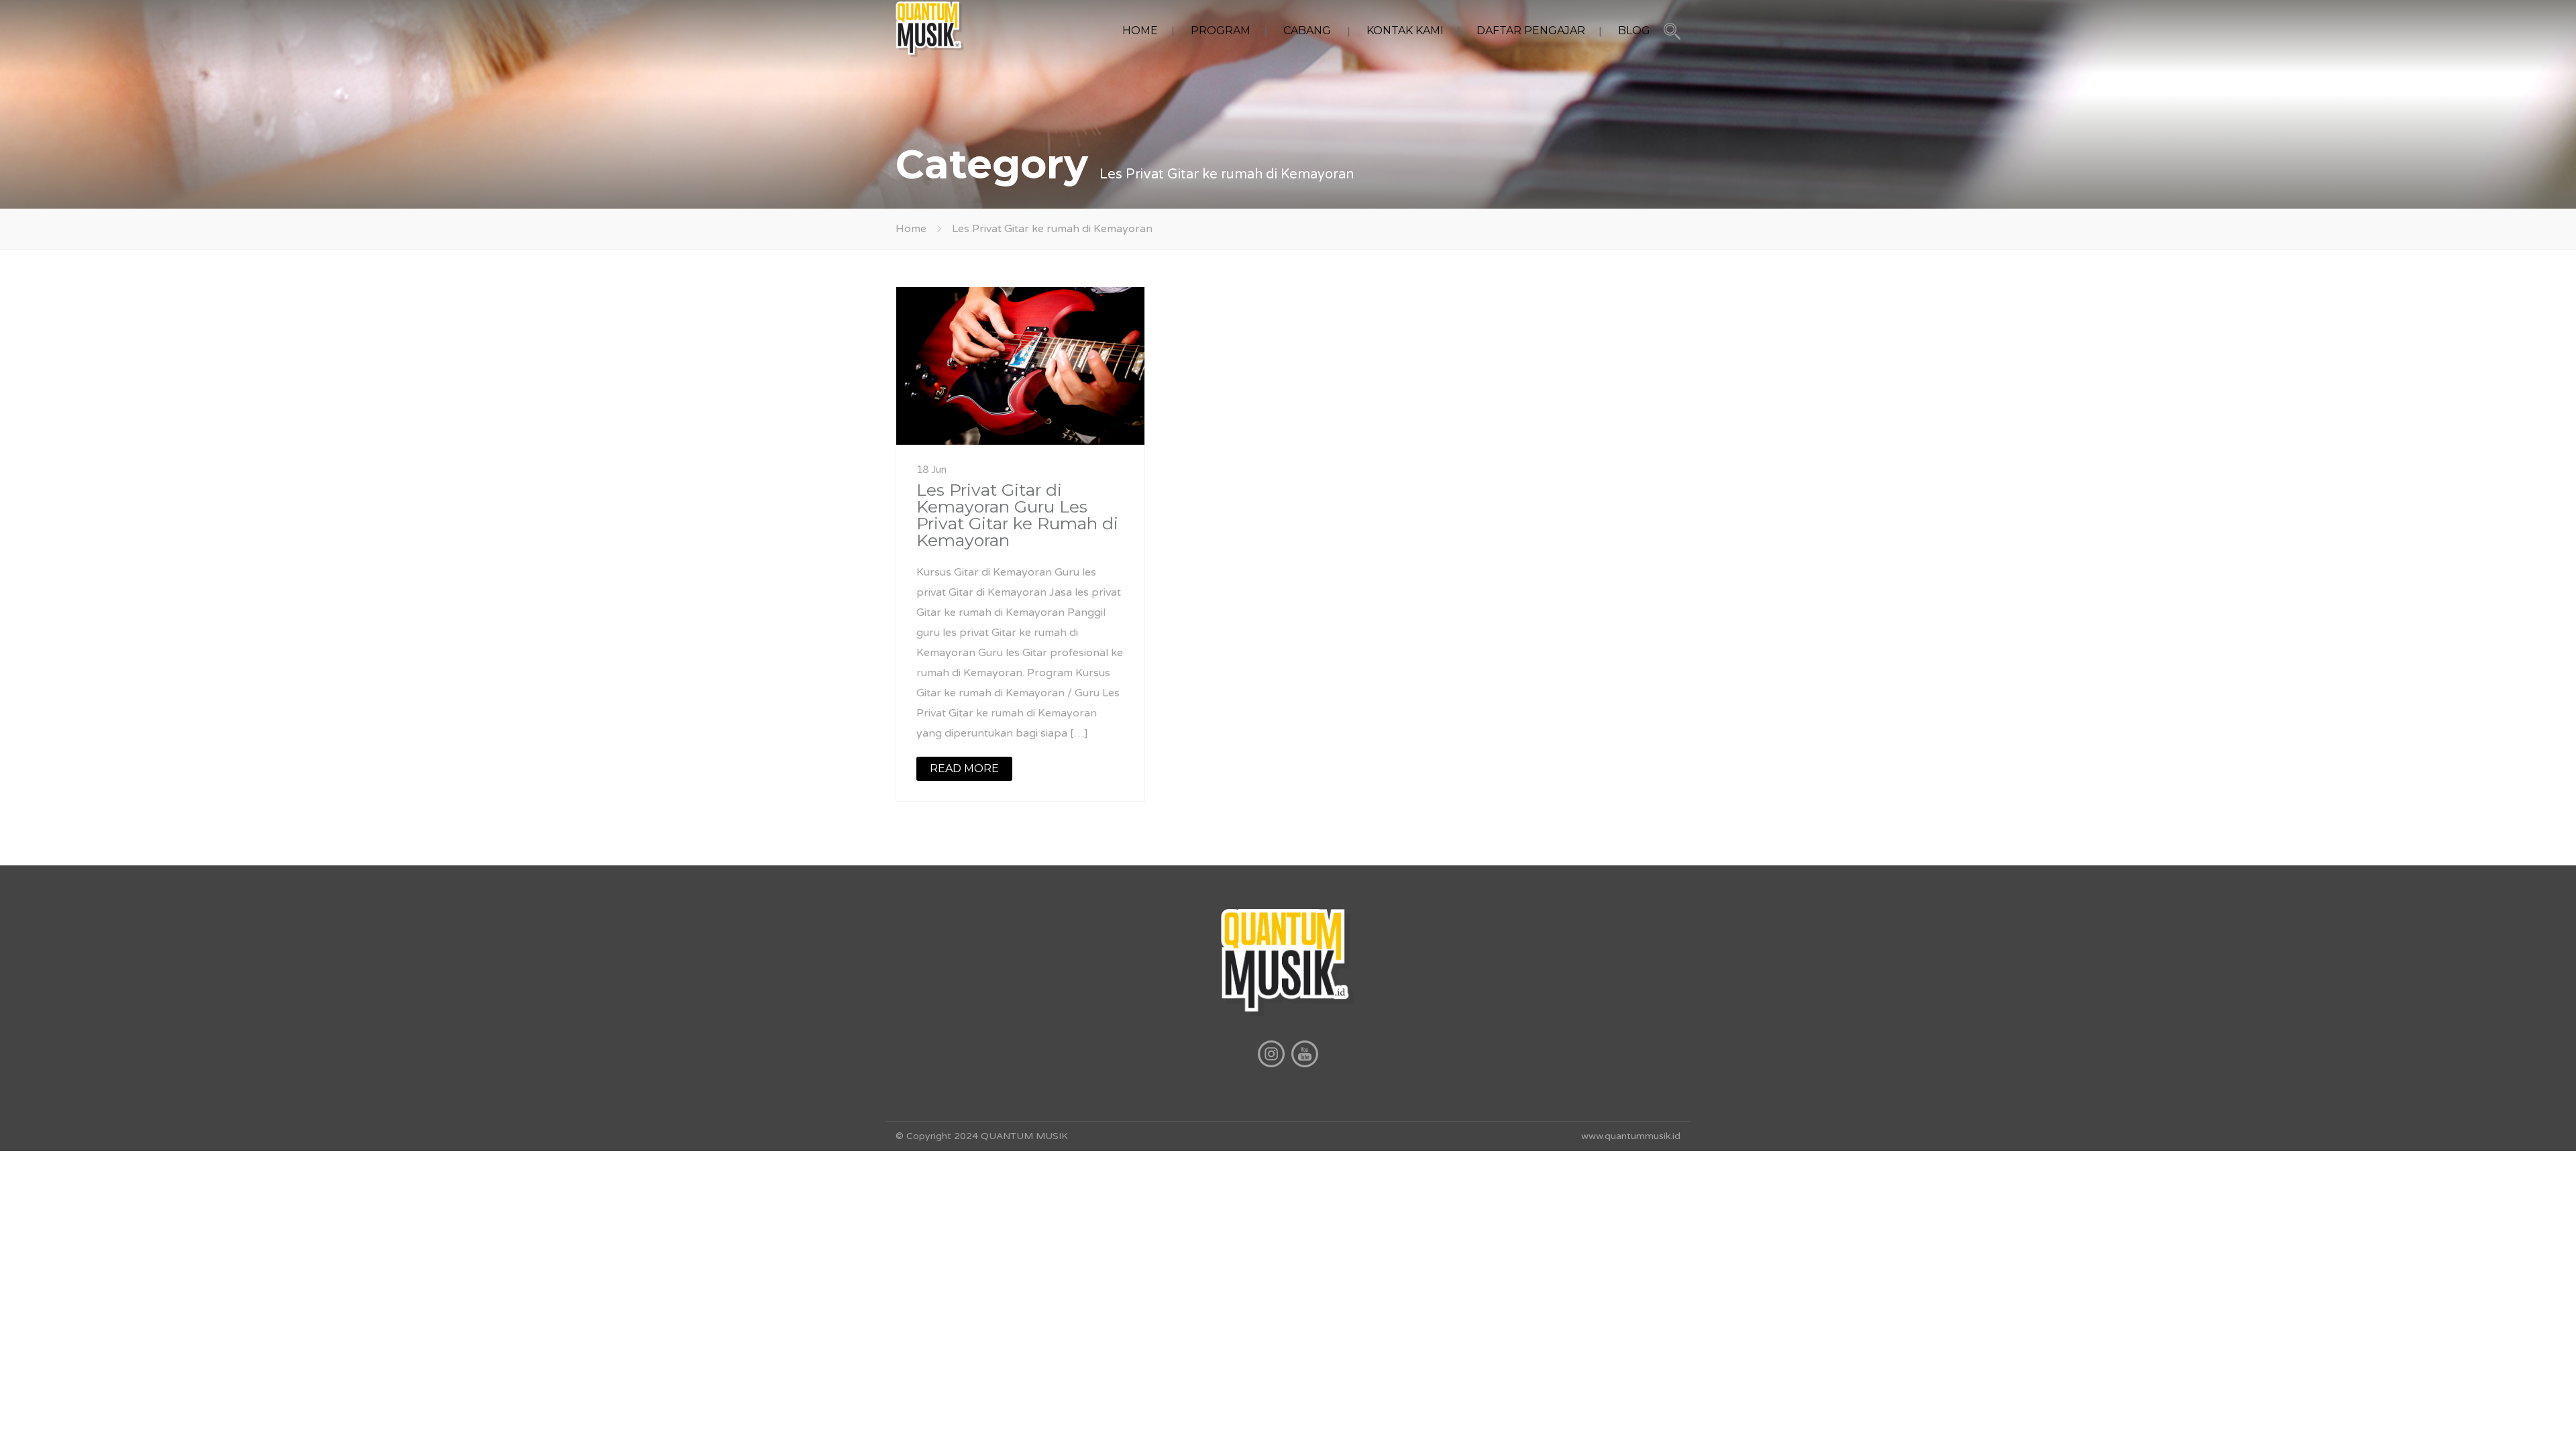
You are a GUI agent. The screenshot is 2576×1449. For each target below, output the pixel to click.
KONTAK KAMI (1405, 31)
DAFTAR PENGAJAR (1531, 31)
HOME (1140, 31)
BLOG (1634, 31)
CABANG (1307, 31)
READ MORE (964, 768)
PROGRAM (1221, 31)
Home (911, 229)
